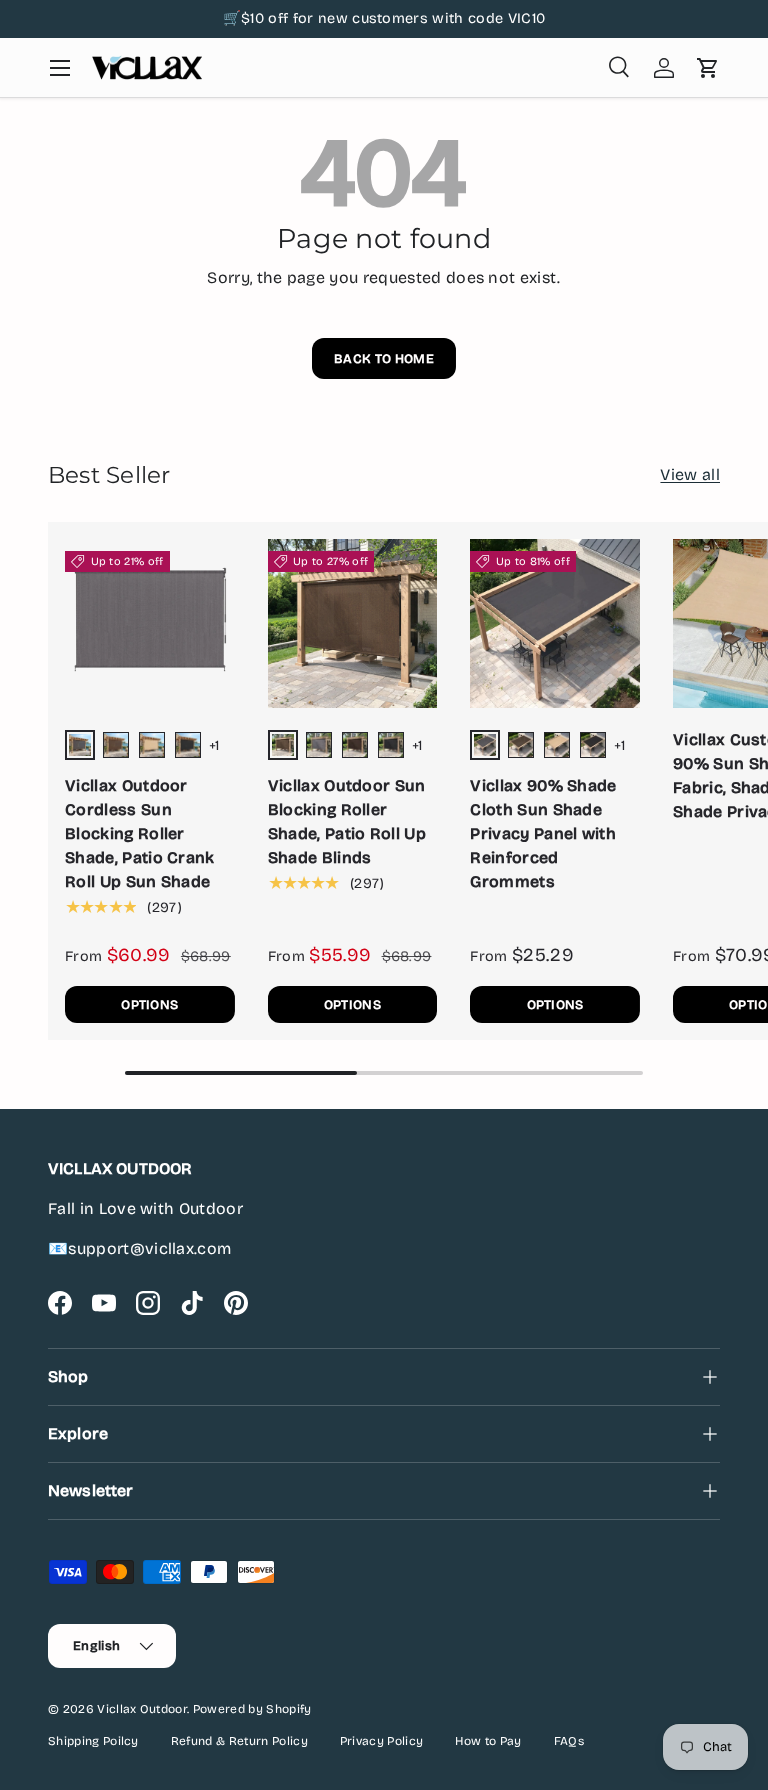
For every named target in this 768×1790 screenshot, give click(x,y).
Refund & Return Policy (239, 1741)
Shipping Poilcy (93, 1741)
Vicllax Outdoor (142, 1709)
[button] (708, 68)
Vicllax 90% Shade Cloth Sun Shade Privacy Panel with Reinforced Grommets (543, 833)
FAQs (569, 1741)
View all (690, 474)
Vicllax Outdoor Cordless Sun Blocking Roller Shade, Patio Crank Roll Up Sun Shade (140, 833)
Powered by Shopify (252, 1709)
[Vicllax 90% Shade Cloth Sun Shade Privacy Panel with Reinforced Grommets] (555, 624)
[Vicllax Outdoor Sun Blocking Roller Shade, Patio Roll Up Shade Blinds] (353, 624)
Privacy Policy (381, 1741)
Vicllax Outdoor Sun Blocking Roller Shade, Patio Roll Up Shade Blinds (347, 821)
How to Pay (488, 1741)
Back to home (384, 358)
